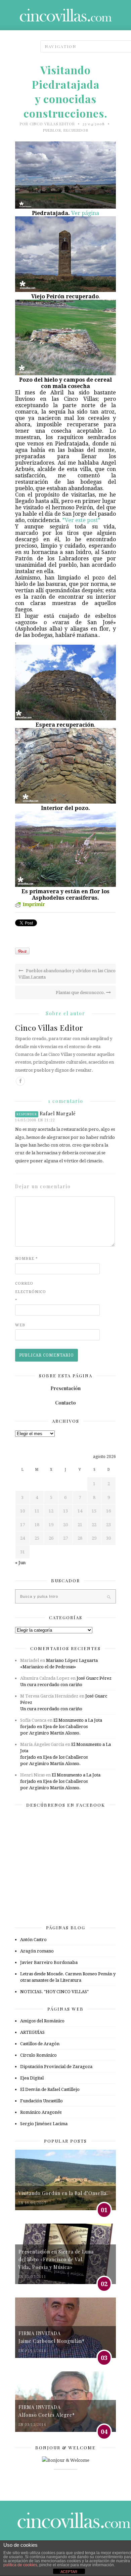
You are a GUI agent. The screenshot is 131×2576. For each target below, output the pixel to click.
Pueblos (52, 130)
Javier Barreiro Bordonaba (49, 1962)
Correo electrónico (29, 1292)
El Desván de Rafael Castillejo (50, 2089)
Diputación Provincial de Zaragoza (56, 2067)
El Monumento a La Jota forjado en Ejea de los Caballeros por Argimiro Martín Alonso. (61, 1727)
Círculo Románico (38, 2055)
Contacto (65, 1403)
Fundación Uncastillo (41, 2101)
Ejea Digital (32, 2078)
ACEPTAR (69, 2572)
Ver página (85, 213)
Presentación (65, 1388)
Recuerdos (76, 130)
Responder (27, 1114)
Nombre (27, 1259)
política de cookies (20, 2565)
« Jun (20, 1563)
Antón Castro (33, 1940)
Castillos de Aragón (40, 2044)
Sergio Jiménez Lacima (44, 2124)
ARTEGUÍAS (32, 2032)
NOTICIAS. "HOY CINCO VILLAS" (54, 1992)
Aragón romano (37, 1951)
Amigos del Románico (42, 2021)
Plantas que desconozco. (81, 993)
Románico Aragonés (41, 2112)
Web (20, 1325)
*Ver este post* (81, 520)
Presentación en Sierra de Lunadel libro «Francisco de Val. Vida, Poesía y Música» (56, 2260)
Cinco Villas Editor (52, 124)
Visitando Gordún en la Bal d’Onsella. (63, 2193)
